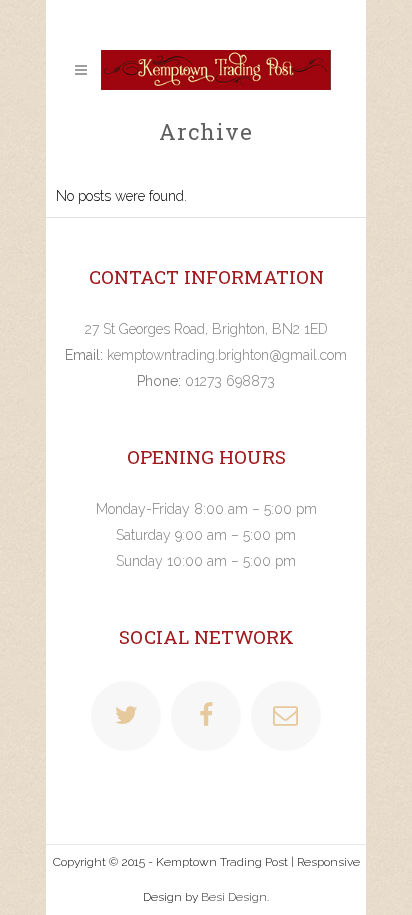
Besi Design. (235, 897)
